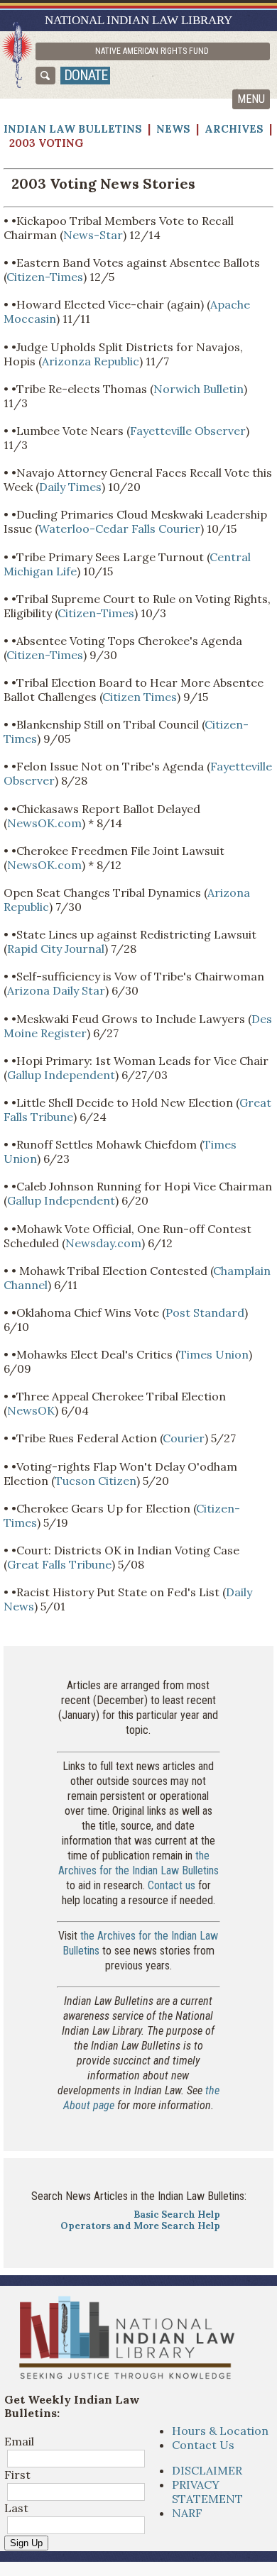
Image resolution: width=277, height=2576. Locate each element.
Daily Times (70, 487)
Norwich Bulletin (199, 389)
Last (16, 2508)
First (17, 2475)
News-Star (93, 235)
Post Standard (205, 1312)
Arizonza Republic (91, 361)
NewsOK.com (44, 823)
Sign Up (26, 2543)
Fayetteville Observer (188, 431)
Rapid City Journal (56, 949)
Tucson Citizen (96, 1481)
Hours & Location (220, 2431)
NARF (187, 2513)
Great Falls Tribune (59, 1564)
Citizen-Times (45, 277)
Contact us (172, 1885)
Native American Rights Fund (152, 51)
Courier (184, 1438)
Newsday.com (103, 1243)
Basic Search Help (177, 2215)
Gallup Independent (61, 1075)
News (173, 129)
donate (86, 75)
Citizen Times (140, 697)
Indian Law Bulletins (73, 129)
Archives (234, 129)
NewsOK (31, 1410)
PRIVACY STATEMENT (207, 2492)
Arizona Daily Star (56, 990)
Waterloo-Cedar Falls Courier (119, 529)
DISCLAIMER (207, 2470)
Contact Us (203, 2445)
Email (19, 2441)
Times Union (214, 1354)
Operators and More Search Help (140, 2226)
